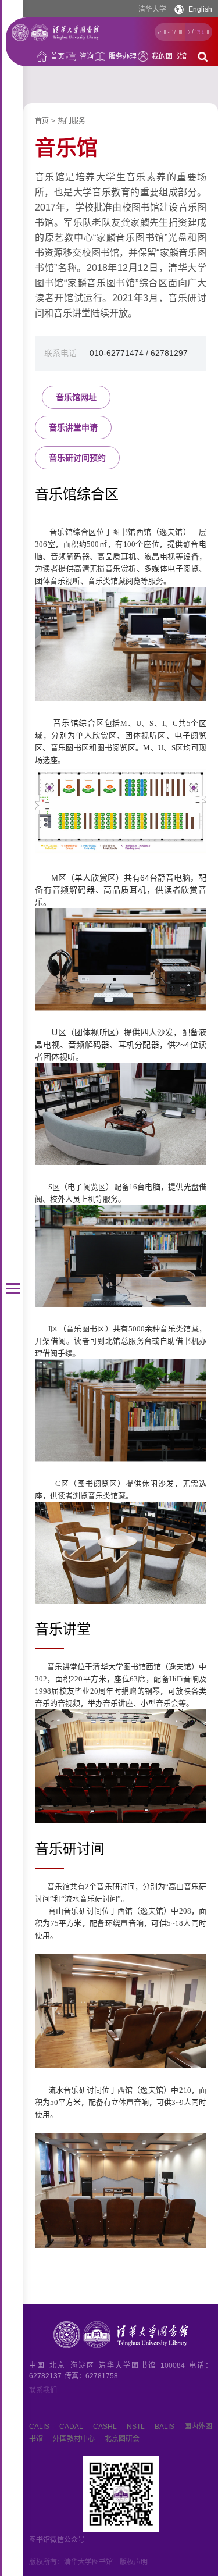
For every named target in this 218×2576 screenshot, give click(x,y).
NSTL (136, 2427)
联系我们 (43, 2390)
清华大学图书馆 (88, 2562)
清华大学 (152, 9)
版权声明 (134, 2562)
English (200, 9)
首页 (58, 56)
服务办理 (123, 56)
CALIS (39, 2427)
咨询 (87, 56)
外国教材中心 (74, 2439)
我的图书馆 (169, 56)
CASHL (105, 2427)
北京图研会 (122, 2439)
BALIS (165, 2427)
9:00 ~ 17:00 (170, 32)
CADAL (71, 2427)
